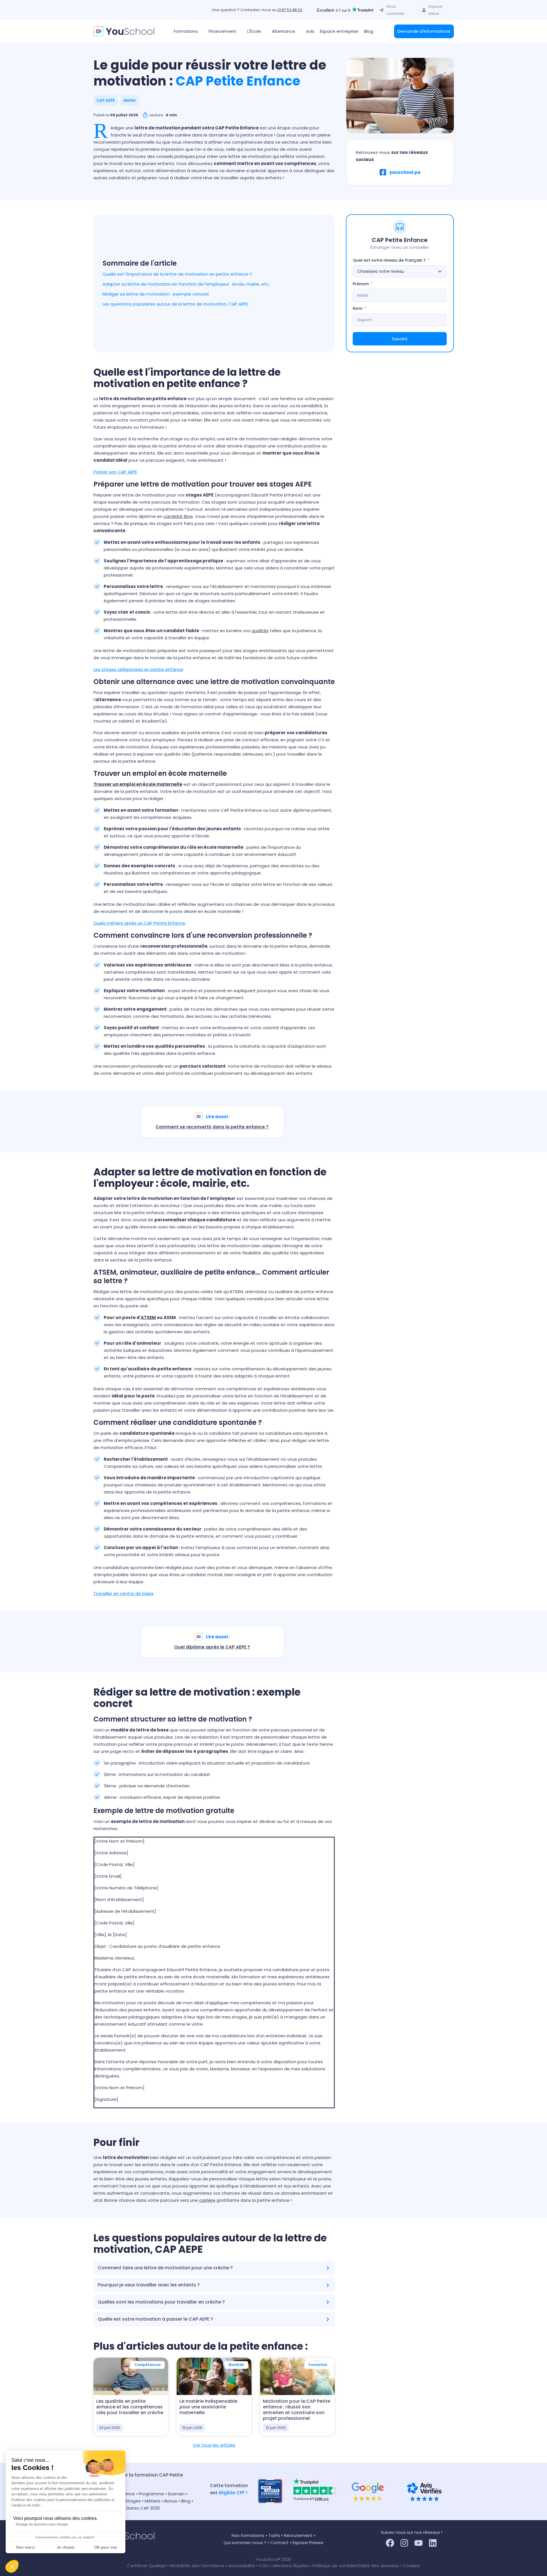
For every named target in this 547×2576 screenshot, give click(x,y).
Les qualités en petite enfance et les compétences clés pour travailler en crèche (130, 2407)
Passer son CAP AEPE (115, 472)
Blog (369, 31)
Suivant (400, 339)
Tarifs (274, 2535)
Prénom (361, 284)
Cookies (411, 2566)
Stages (133, 2501)
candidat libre (178, 516)
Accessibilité (242, 2566)
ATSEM (148, 1317)
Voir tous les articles (214, 2445)
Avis (310, 31)
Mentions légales (291, 2566)
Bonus (171, 2501)
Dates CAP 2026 (143, 2508)
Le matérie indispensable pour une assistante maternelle (208, 2407)
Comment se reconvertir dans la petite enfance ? (212, 1127)
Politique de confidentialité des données (356, 2566)
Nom (358, 308)
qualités (260, 631)
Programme (151, 2494)
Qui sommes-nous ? (245, 2543)
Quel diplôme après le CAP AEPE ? (212, 1647)
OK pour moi (105, 2547)
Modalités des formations (198, 2566)
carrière (207, 2200)
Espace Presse (308, 2543)
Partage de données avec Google (42, 2524)
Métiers (153, 2501)
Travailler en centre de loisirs (124, 1593)
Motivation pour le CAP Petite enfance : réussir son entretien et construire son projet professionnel (297, 2410)
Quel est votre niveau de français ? (389, 260)
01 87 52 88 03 (290, 10)
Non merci (25, 2547)
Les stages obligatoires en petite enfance (138, 669)
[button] (12, 2566)
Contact (279, 2543)
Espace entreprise (339, 31)
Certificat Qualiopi (147, 2566)
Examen (176, 2494)
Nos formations (248, 2535)
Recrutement (298, 2535)
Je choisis (66, 2547)
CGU (264, 2566)
